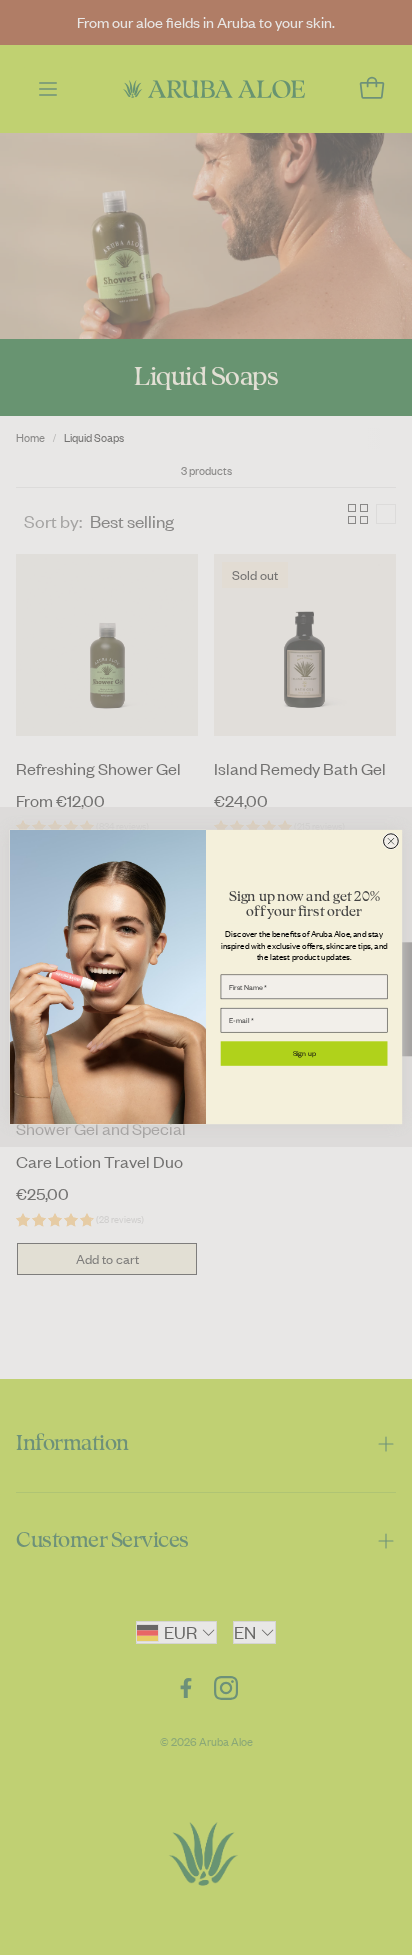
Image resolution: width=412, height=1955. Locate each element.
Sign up (304, 1054)
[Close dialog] (391, 841)
